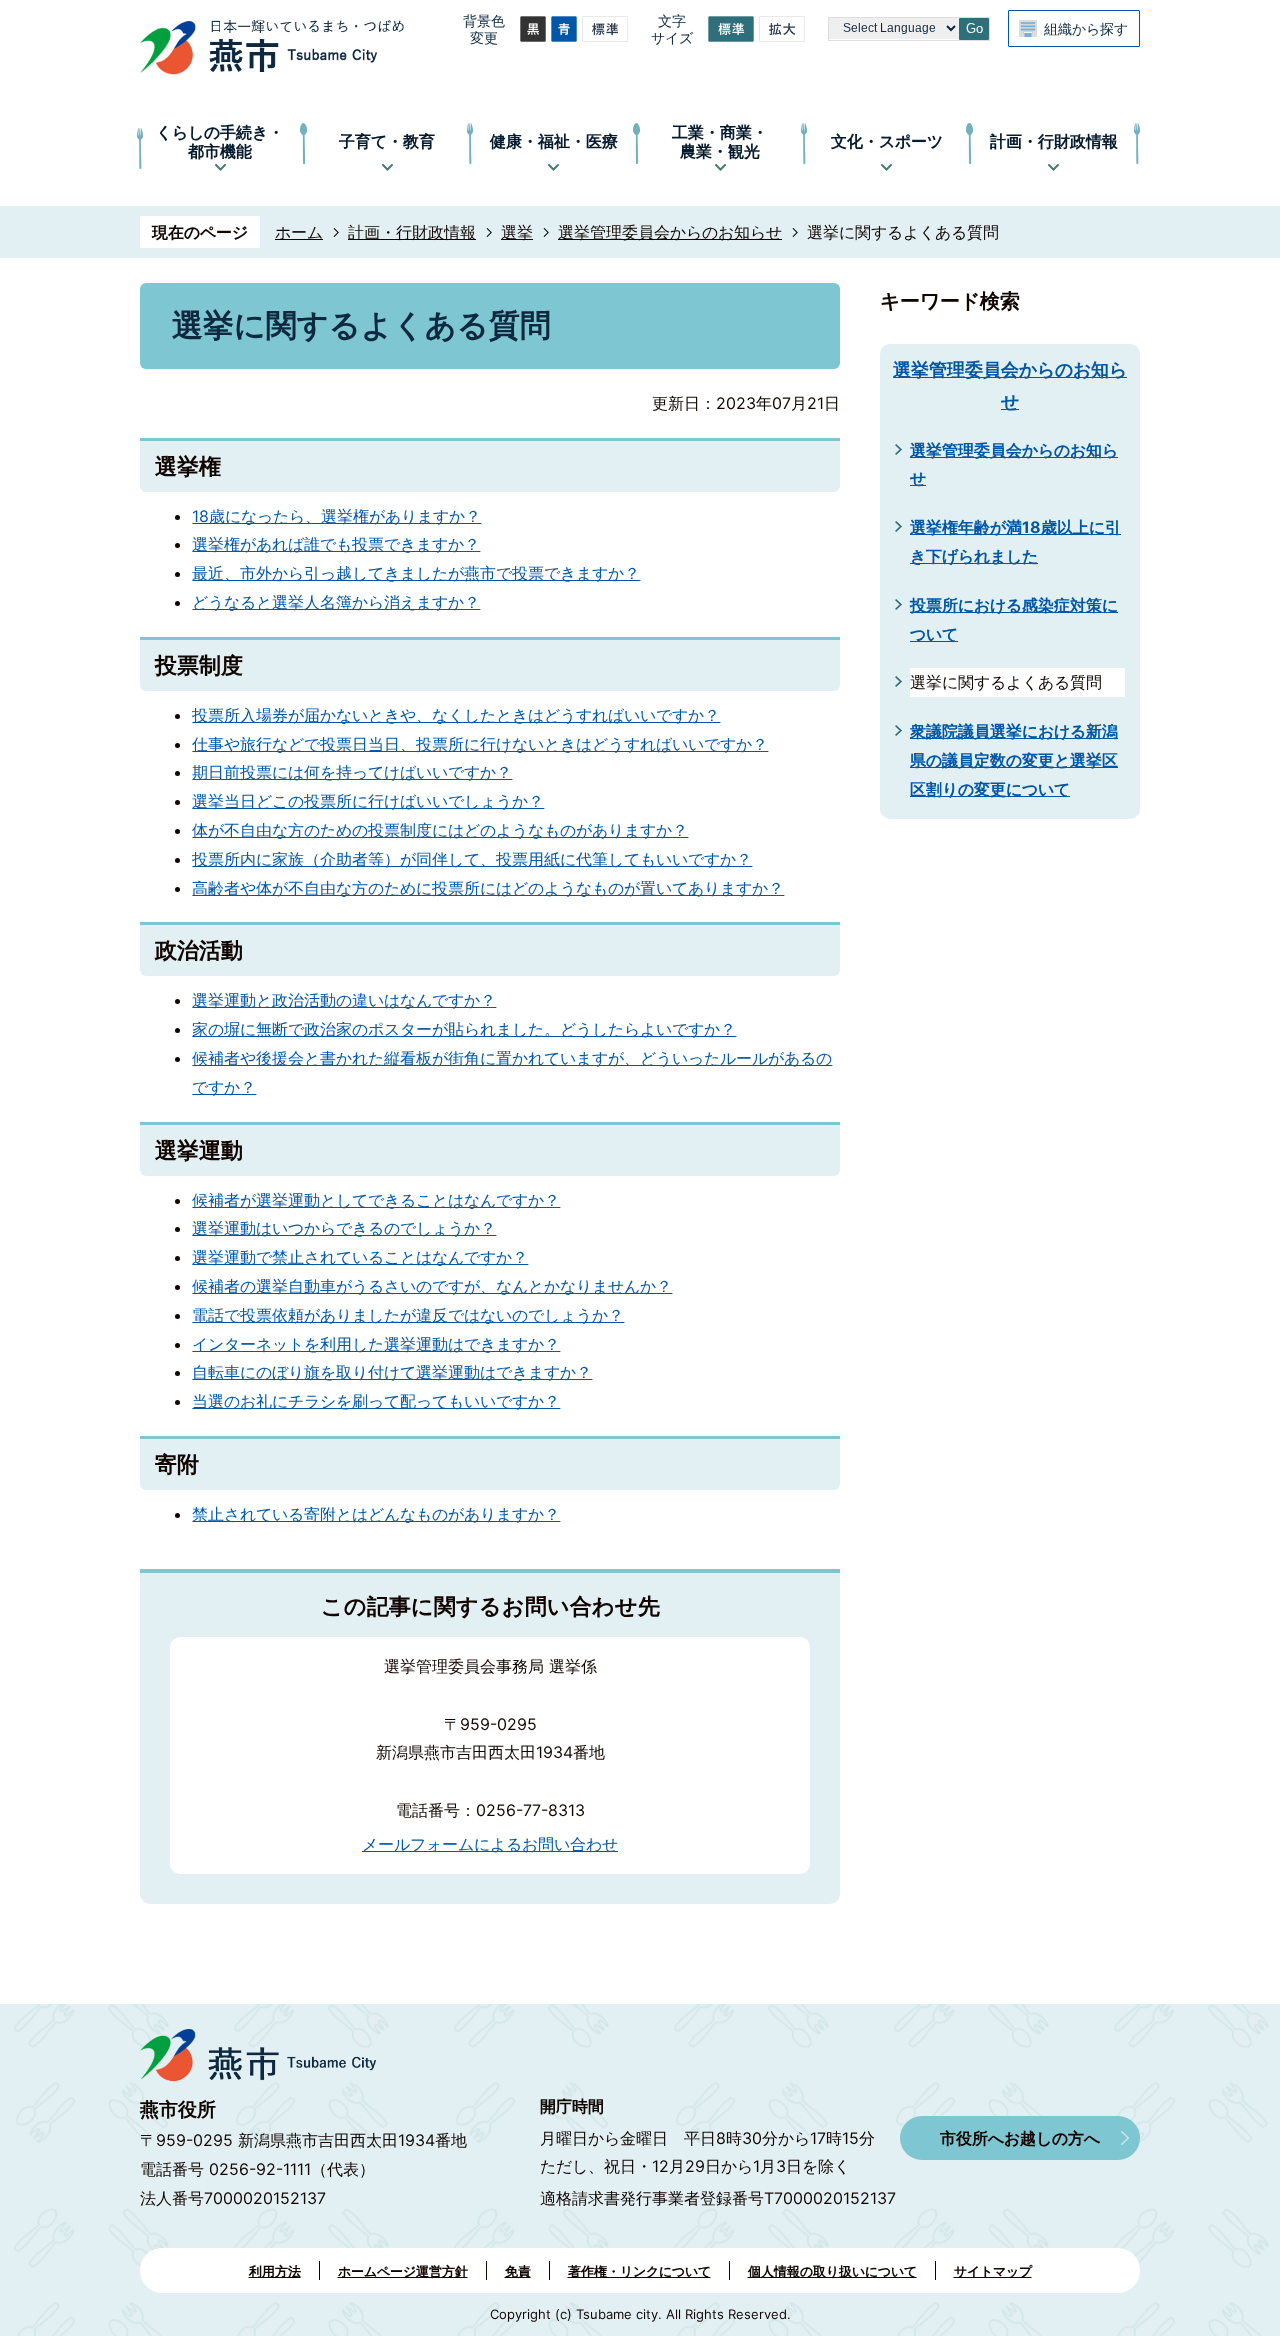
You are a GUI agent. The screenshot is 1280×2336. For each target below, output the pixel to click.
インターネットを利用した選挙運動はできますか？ (376, 1344)
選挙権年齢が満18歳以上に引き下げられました (1015, 541)
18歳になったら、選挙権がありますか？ (336, 516)
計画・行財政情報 (1054, 141)
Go (974, 28)
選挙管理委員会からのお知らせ (670, 232)
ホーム (299, 232)
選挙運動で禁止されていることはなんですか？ (360, 1257)
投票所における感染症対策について (1014, 619)
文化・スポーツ (887, 141)
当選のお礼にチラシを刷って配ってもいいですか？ (376, 1401)
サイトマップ (993, 2271)
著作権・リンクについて (639, 2271)
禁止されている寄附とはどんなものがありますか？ (376, 1514)
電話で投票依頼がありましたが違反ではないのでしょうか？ (408, 1315)
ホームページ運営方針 (403, 2271)
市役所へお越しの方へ (1020, 2138)
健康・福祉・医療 (554, 141)
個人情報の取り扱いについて (832, 2271)
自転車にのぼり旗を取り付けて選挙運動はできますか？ (392, 1372)
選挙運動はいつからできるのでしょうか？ (344, 1228)
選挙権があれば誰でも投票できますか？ (336, 544)
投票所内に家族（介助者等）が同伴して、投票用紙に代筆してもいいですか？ (472, 859)
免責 (518, 2271)
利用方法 (275, 2271)
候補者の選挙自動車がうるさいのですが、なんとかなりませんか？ (432, 1286)
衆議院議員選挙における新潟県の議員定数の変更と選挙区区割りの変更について (1014, 760)
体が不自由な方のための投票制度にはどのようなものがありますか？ (440, 830)
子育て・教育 (387, 141)
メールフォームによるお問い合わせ (490, 1844)
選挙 (517, 232)
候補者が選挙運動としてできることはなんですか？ (376, 1200)
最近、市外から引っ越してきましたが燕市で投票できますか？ (416, 573)
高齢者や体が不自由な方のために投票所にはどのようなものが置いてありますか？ (488, 888)
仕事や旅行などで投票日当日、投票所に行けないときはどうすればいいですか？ (480, 744)
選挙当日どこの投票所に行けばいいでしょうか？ (368, 801)
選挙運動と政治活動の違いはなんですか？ (344, 1000)
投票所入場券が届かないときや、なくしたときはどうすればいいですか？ (456, 715)
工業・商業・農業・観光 (720, 141)
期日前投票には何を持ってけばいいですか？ (352, 772)
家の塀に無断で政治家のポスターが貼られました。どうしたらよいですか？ (464, 1029)
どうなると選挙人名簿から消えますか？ (336, 602)
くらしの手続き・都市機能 (220, 141)
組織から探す (1086, 28)
